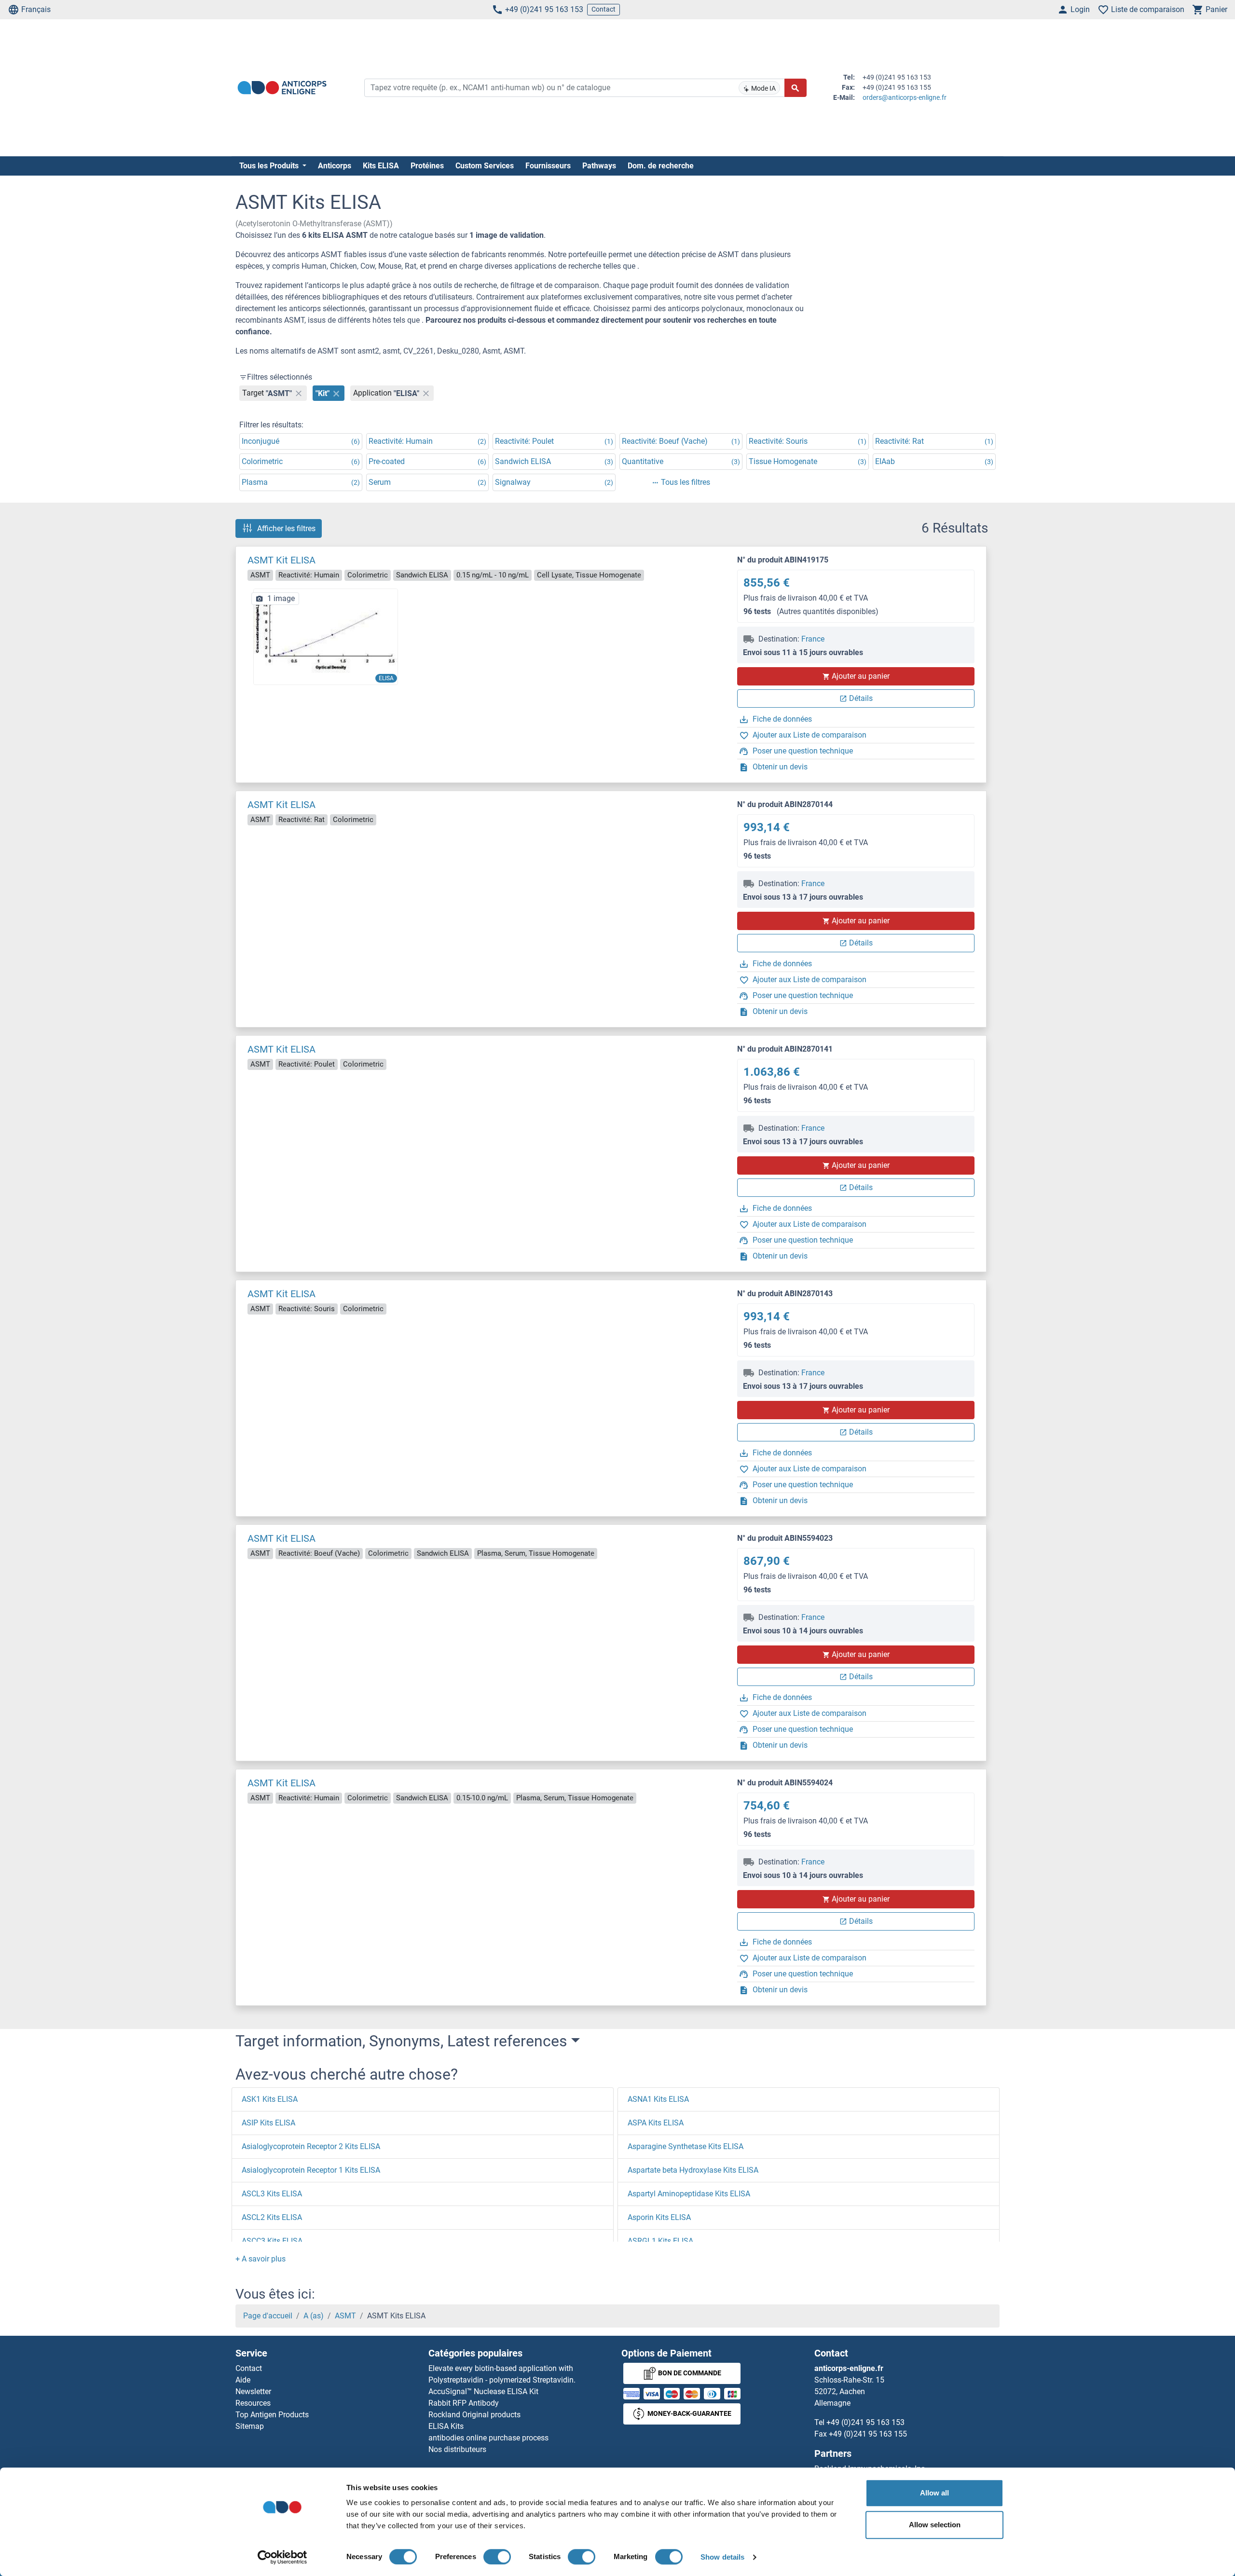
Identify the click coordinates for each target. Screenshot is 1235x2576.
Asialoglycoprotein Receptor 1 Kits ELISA (311, 2170)
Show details (722, 2557)
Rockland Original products (474, 2415)
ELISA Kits (446, 2426)
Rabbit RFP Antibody (464, 2403)
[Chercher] (796, 88)
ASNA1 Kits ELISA (658, 2099)
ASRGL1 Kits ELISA (660, 2241)
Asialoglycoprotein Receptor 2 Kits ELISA (311, 2146)
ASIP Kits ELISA (268, 2123)
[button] (261, 2259)
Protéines (427, 166)
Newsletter (253, 2391)
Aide (243, 2380)
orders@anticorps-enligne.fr (905, 97)
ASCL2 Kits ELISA (272, 2217)
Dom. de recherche (661, 166)
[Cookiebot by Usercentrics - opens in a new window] (282, 2557)
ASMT (345, 2316)
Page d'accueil (268, 2316)
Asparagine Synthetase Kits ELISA (686, 2146)
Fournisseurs (548, 166)
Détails (861, 698)
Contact (604, 9)
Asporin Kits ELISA (659, 2217)
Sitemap (250, 2426)
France (813, 639)
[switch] (497, 2557)
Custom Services (485, 166)
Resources (253, 2403)
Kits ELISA (381, 166)
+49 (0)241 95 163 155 (868, 2434)
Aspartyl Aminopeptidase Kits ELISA (689, 2194)
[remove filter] (299, 393)
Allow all (934, 2493)
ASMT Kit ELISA (281, 560)
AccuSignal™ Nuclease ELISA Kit (483, 2391)
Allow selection (935, 2525)
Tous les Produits (270, 166)
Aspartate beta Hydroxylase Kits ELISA (693, 2170)
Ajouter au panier (861, 676)
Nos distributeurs (457, 2449)
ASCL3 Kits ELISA (272, 2194)
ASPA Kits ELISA (656, 2123)
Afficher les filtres (286, 528)
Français (36, 9)
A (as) (314, 2316)
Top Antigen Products (272, 2415)
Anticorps (335, 166)
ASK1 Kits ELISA (270, 2099)
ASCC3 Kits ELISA (272, 2241)
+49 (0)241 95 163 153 (544, 9)
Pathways (599, 166)
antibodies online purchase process (488, 2438)
